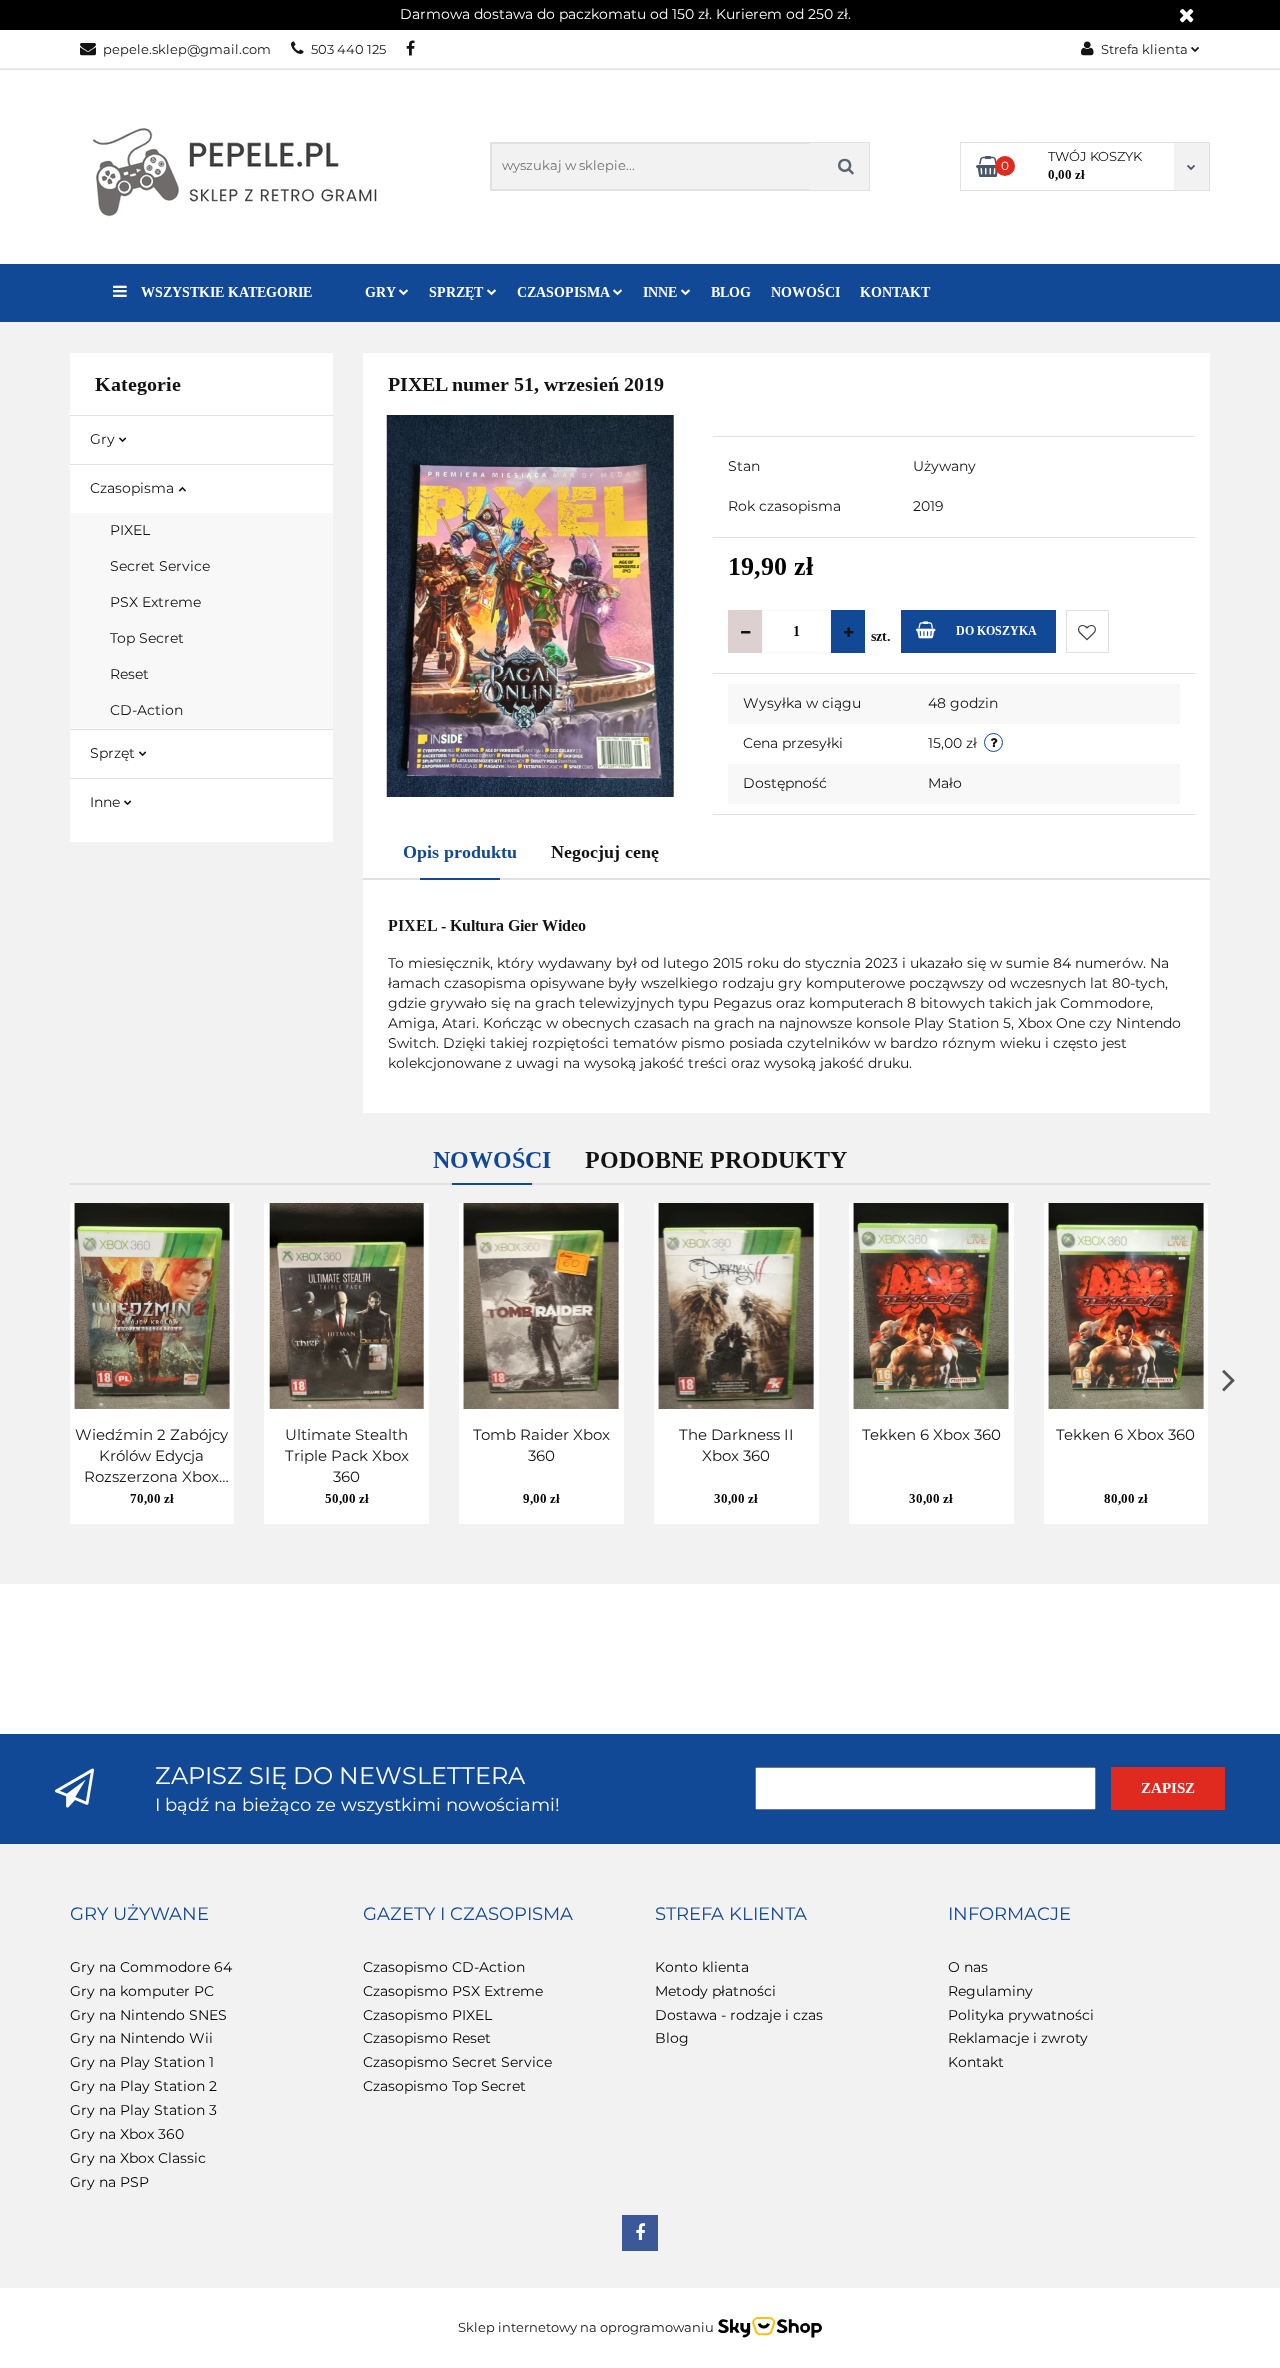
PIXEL (130, 530)
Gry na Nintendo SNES (148, 2015)
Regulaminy (990, 1991)
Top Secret (147, 638)
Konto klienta (702, 1967)
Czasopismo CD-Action (444, 1967)
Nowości (805, 292)
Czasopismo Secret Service (457, 2062)
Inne (107, 802)
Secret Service (160, 566)
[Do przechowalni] (1087, 631)
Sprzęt (114, 753)
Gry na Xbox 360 (127, 2134)
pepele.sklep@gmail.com (187, 49)
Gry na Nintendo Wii (141, 2038)
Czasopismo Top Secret (444, 2086)
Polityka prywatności (1021, 2015)
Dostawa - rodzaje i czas (739, 2015)
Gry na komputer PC (142, 1991)
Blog (731, 292)
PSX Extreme (155, 602)
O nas (968, 1967)
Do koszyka (996, 631)
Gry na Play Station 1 (142, 2062)
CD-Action (146, 710)
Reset (129, 674)
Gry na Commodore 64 (151, 1967)
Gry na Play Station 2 (143, 2086)
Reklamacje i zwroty (1018, 2038)
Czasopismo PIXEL (427, 2015)
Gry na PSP (109, 2182)
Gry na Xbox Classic (138, 2158)
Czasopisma (134, 488)
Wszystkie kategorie (224, 292)
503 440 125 (348, 49)
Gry (104, 439)
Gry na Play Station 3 (143, 2110)
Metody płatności (715, 1991)
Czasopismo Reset (427, 2038)
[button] (139, 1915)
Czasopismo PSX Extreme (453, 1991)
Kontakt (895, 292)
